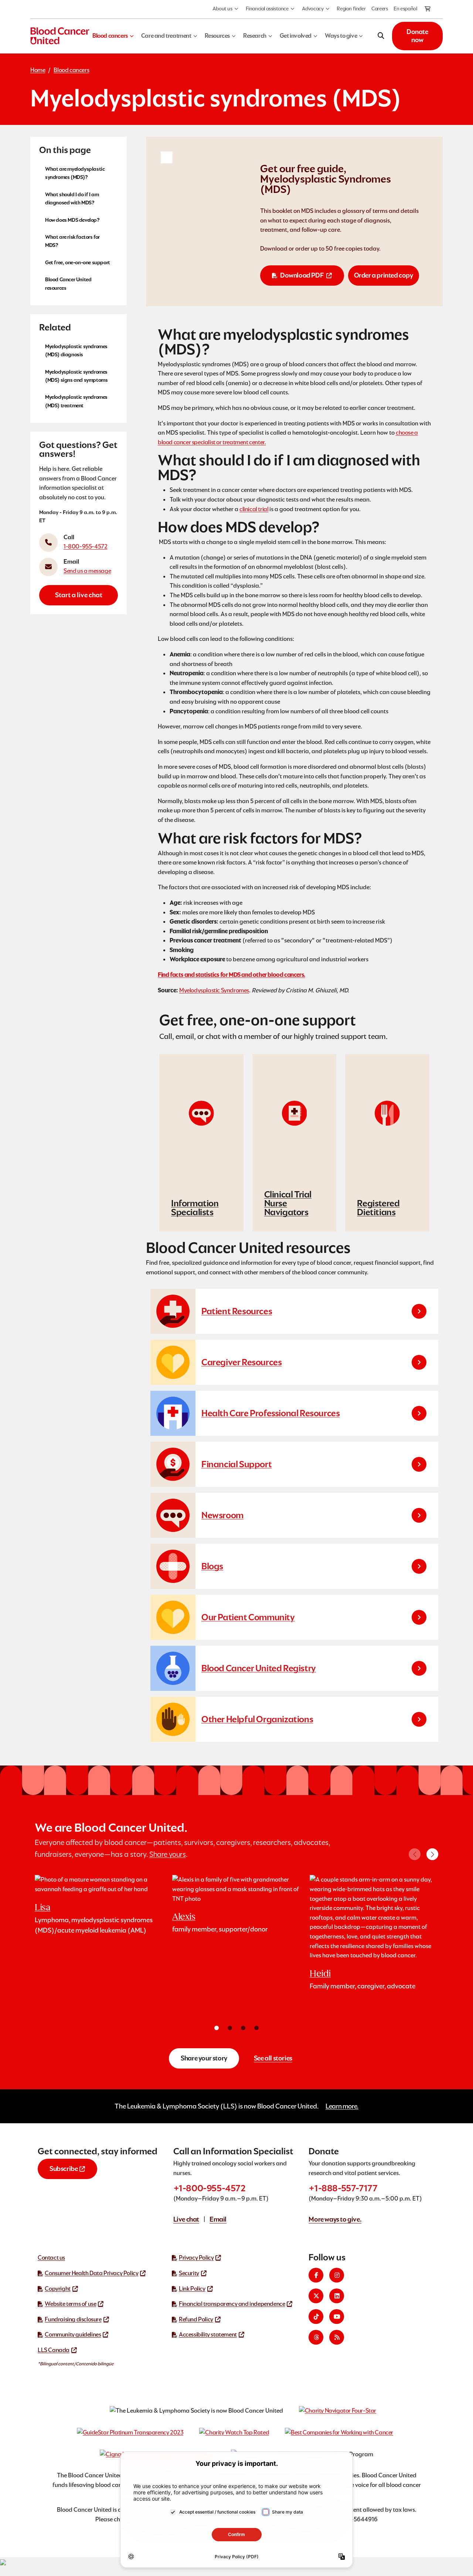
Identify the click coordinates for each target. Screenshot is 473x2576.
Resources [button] (217, 36)
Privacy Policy (196, 2258)
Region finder (351, 9)
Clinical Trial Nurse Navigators (288, 1203)
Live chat (186, 2219)
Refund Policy (196, 2319)
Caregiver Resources (241, 1362)
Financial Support (236, 1464)
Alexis (184, 1916)
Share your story (204, 2058)
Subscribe (64, 2169)
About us (222, 9)
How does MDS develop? (72, 220)
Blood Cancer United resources (68, 283)
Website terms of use (70, 2304)
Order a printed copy (384, 275)
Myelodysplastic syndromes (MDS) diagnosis (76, 350)
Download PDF (302, 275)
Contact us (51, 2258)
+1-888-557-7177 (343, 2188)
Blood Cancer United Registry (259, 1668)
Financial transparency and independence (232, 2304)
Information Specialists (195, 1208)
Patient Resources (237, 1311)
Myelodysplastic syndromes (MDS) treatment (76, 401)
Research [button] (255, 36)
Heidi (320, 1973)
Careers (380, 9)
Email (218, 2219)
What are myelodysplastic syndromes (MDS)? (75, 173)
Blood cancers (71, 70)
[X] (316, 2296)
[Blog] (337, 2337)
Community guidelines (73, 2334)
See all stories (273, 2058)
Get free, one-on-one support (78, 262)
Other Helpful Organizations (257, 1719)
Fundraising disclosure (73, 2319)
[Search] (381, 36)
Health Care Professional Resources (270, 1413)
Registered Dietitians (378, 1208)
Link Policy (192, 2289)
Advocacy (313, 9)
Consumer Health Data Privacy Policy (91, 2273)
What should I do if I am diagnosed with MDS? (72, 198)
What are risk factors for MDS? (72, 241)
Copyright (57, 2289)
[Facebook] (316, 2275)
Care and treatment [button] (166, 36)
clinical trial (254, 509)
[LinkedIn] (337, 2296)
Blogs (212, 1566)
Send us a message (87, 571)
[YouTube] (337, 2317)
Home (38, 70)
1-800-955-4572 (85, 546)
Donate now (417, 36)
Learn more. (342, 2106)
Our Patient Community (248, 1617)
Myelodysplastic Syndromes (214, 990)
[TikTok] (316, 2317)
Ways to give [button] (341, 36)
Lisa (42, 1907)
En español (405, 9)
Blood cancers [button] (110, 36)
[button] (432, 1854)
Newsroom (222, 1515)
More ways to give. (335, 2219)
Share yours (168, 1854)
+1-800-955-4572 (210, 2188)
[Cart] (428, 9)
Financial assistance (267, 9)
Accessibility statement (208, 2334)
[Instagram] (337, 2275)
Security (189, 2273)
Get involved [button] (296, 36)
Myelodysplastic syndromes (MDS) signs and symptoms (76, 376)
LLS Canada (54, 2350)
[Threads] (316, 2337)
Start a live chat (79, 595)
